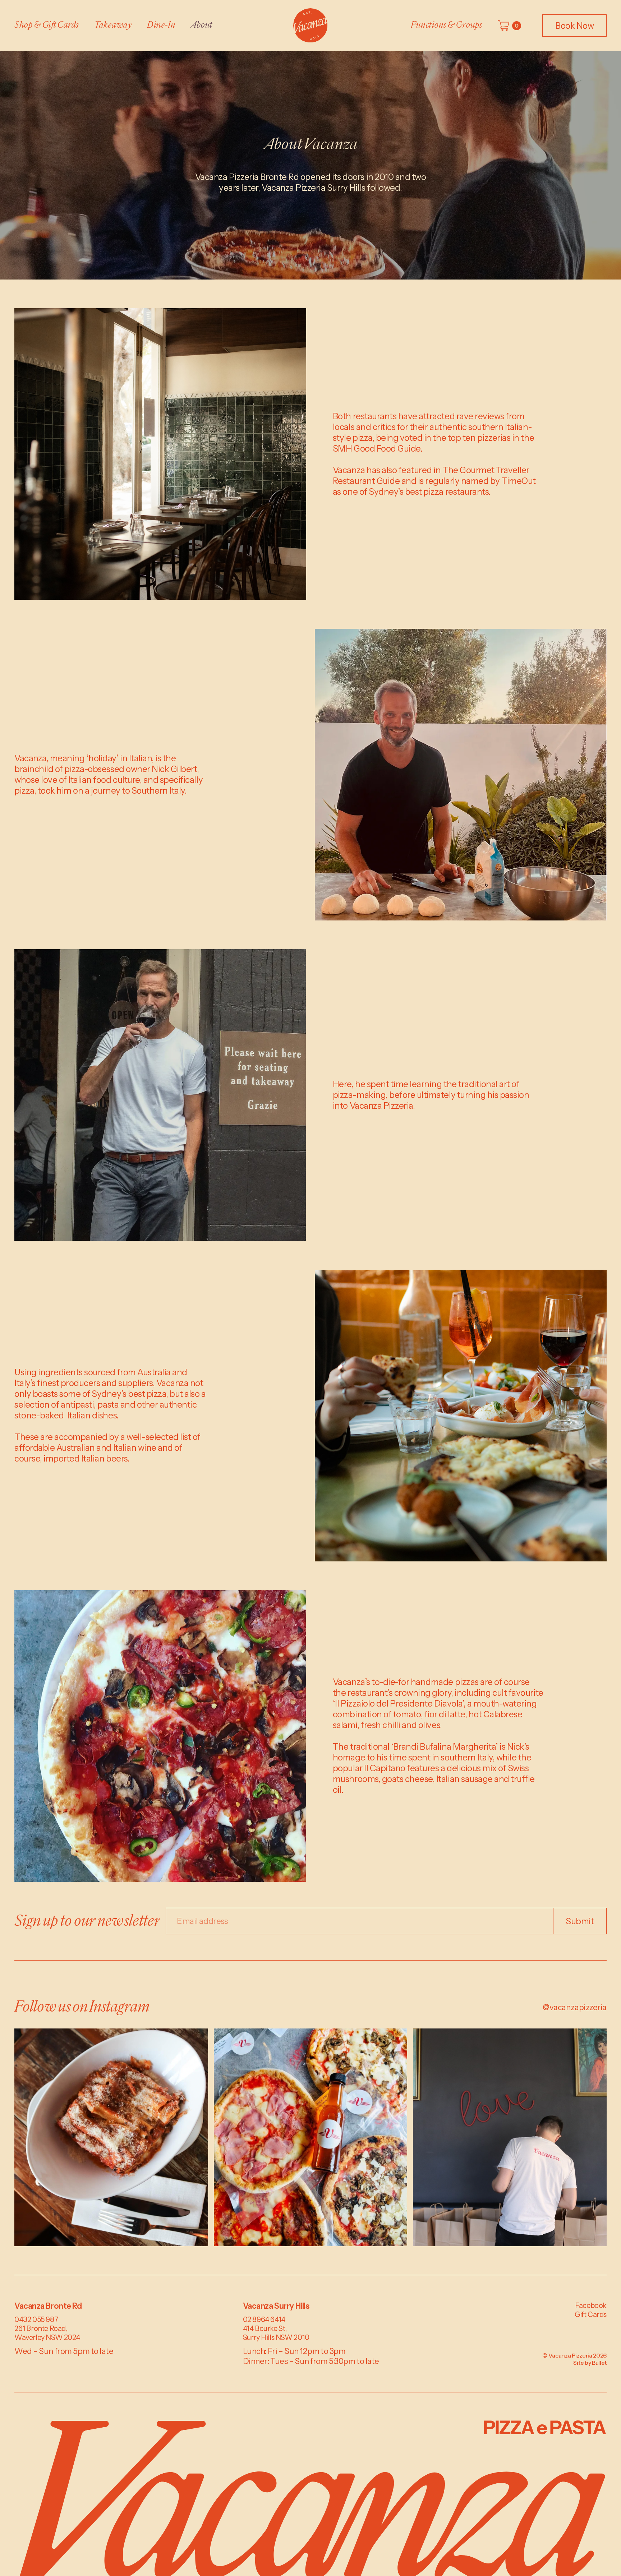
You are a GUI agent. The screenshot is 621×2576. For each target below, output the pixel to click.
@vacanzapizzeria (575, 2007)
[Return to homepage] (310, 26)
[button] (509, 26)
